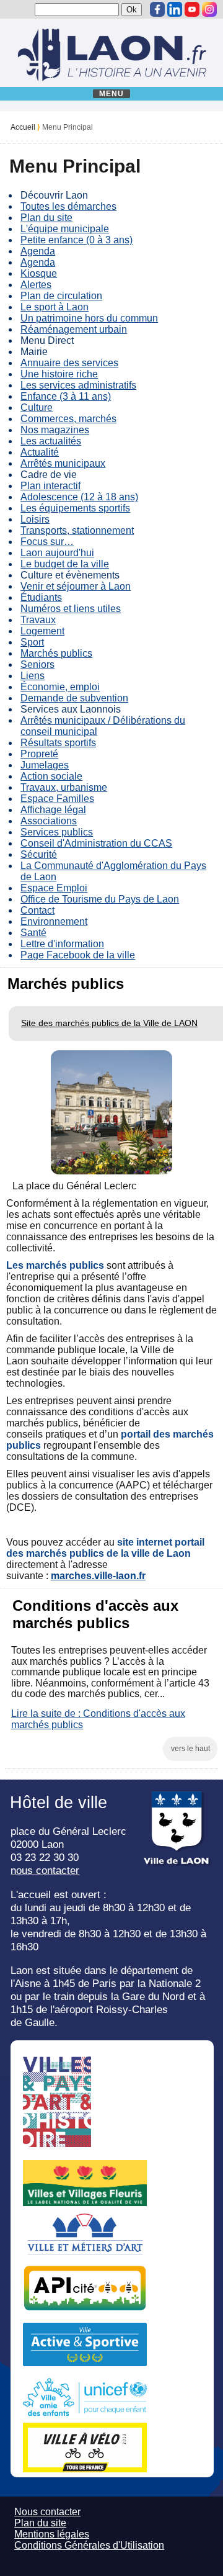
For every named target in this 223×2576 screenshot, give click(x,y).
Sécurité (39, 854)
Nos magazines (55, 430)
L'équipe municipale (65, 229)
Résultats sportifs (58, 743)
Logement (42, 631)
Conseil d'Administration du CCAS (96, 843)
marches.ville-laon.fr (98, 1576)
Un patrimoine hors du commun (89, 318)
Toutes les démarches (68, 206)
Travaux (38, 620)
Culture (37, 408)
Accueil (23, 127)
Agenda (38, 251)
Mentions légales (52, 2534)
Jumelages (45, 765)
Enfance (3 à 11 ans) (66, 396)
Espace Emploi (54, 888)
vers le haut (190, 1749)
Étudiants (41, 597)
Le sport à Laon (55, 307)
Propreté (39, 754)
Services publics (57, 832)
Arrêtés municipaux (63, 463)
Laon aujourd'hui (57, 553)
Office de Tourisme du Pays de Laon (100, 899)
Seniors (37, 664)
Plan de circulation (61, 296)
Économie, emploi (60, 687)
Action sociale (51, 776)
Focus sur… (47, 542)
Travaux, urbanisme (64, 787)
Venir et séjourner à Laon (76, 586)
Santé (33, 933)
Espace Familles (57, 799)
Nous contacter (47, 2512)
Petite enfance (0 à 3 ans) (77, 240)
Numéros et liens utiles (71, 609)
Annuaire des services (69, 363)
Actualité (40, 452)
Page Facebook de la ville (78, 955)
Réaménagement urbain (74, 329)
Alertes (36, 285)
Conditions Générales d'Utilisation (89, 2545)
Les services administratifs (78, 385)
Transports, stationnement (77, 530)
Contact (37, 910)
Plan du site (46, 218)
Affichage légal (53, 810)
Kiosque (39, 273)
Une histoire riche (59, 374)
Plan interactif (50, 486)
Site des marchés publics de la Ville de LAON (109, 1023)
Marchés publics (56, 653)
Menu (112, 94)
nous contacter (45, 1870)
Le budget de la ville (65, 564)
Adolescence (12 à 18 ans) (79, 497)
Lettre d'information (62, 944)
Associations (49, 821)
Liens (33, 676)
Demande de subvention (74, 698)
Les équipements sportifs (75, 508)
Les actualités (51, 441)
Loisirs (35, 519)
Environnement (54, 921)
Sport (32, 642)
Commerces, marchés (68, 419)
